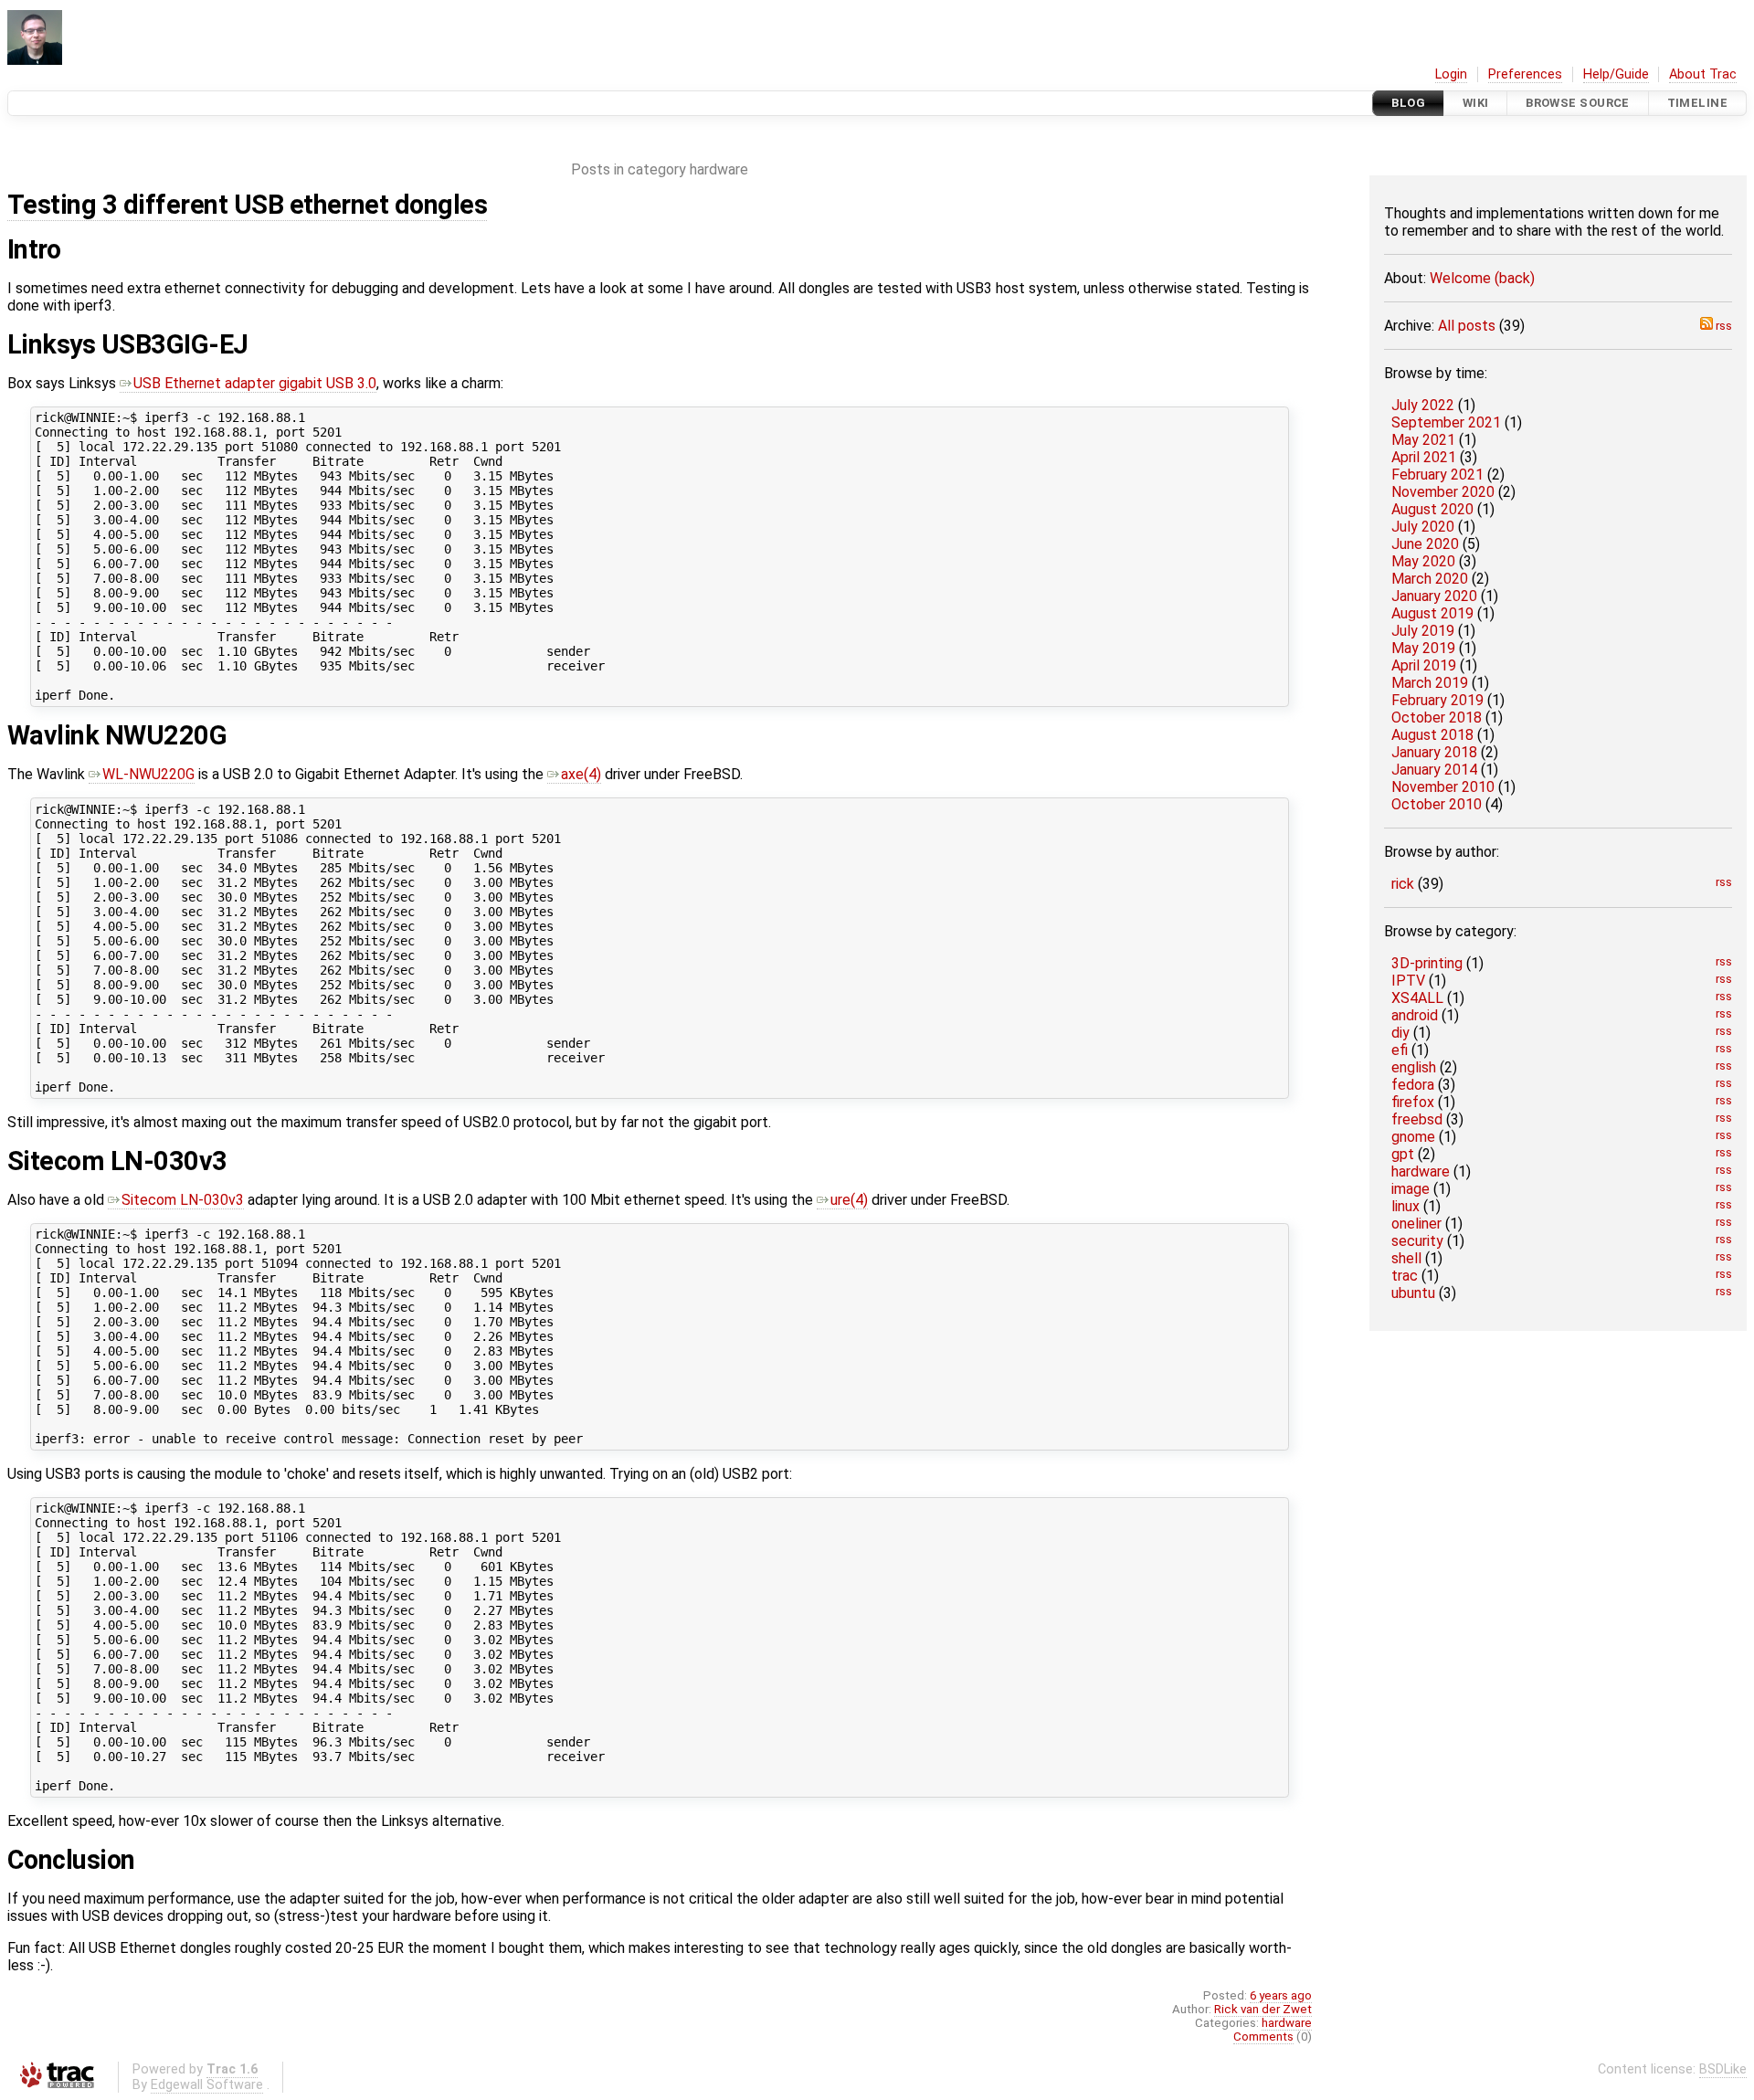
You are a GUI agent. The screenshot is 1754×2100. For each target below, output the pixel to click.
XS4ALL (1417, 998)
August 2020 (1432, 509)
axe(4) (581, 774)
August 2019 (1432, 613)
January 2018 (1434, 752)
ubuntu (1413, 1293)
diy (1400, 1033)
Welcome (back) (1482, 278)
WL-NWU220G (148, 774)
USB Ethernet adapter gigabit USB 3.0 (255, 383)
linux (1405, 1206)
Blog (1408, 103)
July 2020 (1423, 527)
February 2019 (1437, 700)
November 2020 (1443, 492)
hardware (1421, 1171)
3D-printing (1427, 963)
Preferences (1525, 74)
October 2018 (1437, 718)
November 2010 (1443, 787)
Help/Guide (1616, 74)
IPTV (1408, 981)
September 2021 (1446, 422)
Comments (1263, 2037)
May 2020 (1423, 561)
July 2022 (1423, 405)
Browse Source (1578, 103)
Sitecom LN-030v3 (183, 1200)
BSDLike (1723, 2069)
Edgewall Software (207, 2085)
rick (1403, 884)
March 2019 (1430, 683)
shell (1406, 1258)
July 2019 (1423, 631)
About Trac (1703, 74)
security (1417, 1241)
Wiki (1476, 103)
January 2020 (1434, 596)
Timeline (1697, 103)
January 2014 (1434, 770)
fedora (1413, 1085)
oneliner (1416, 1224)
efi (1400, 1050)
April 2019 (1424, 665)
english (1414, 1067)
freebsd (1417, 1119)
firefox (1413, 1102)
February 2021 (1437, 475)
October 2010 (1437, 804)
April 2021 (1424, 457)
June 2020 (1425, 544)
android (1415, 1015)
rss (1722, 326)
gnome (1413, 1137)
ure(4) (849, 1200)
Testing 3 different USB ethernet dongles (247, 205)
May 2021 (1423, 440)
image (1411, 1189)
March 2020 (1430, 579)
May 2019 (1423, 648)
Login (1451, 74)
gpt (1403, 1154)
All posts (1467, 326)
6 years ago (1281, 1995)
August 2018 (1432, 735)
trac (1405, 1276)
